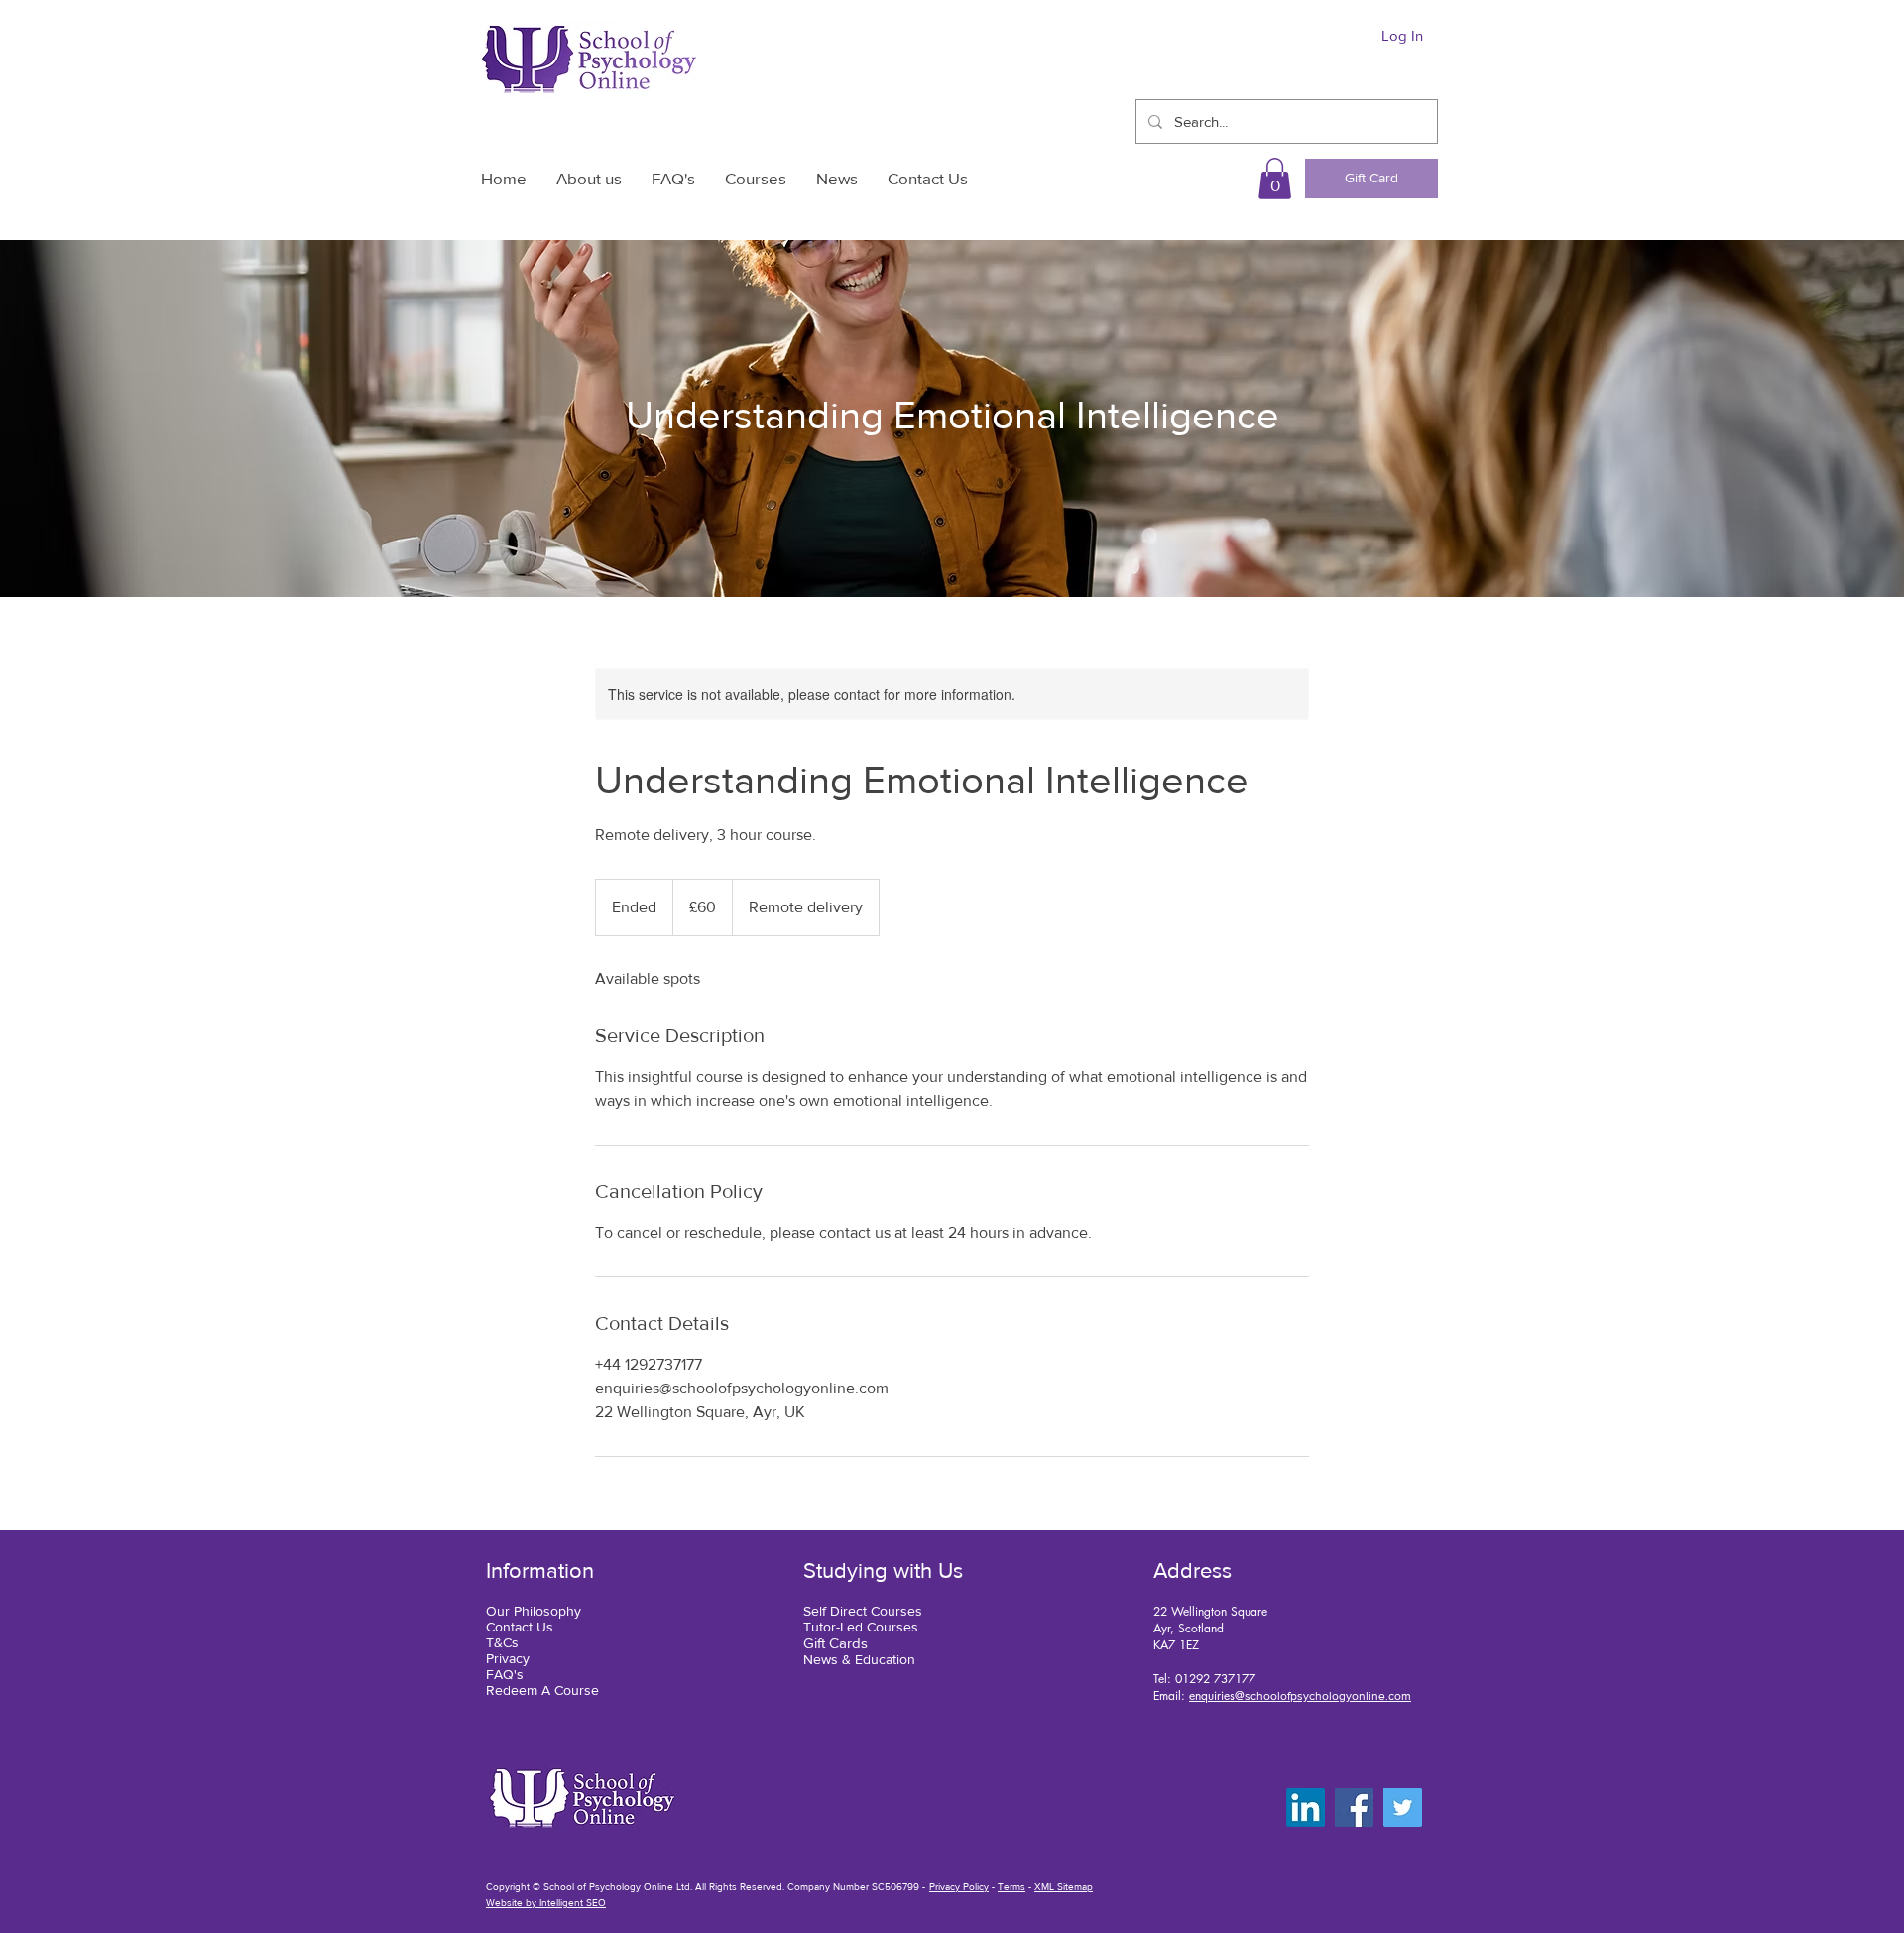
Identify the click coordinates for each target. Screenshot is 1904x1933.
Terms (1011, 1887)
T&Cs (502, 1642)
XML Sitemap (1064, 1887)
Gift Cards (835, 1643)
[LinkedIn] (1306, 1808)
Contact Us (520, 1627)
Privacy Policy (959, 1887)
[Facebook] (1354, 1808)
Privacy (508, 1658)
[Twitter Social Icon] (1403, 1808)
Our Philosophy (534, 1611)
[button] (1275, 179)
